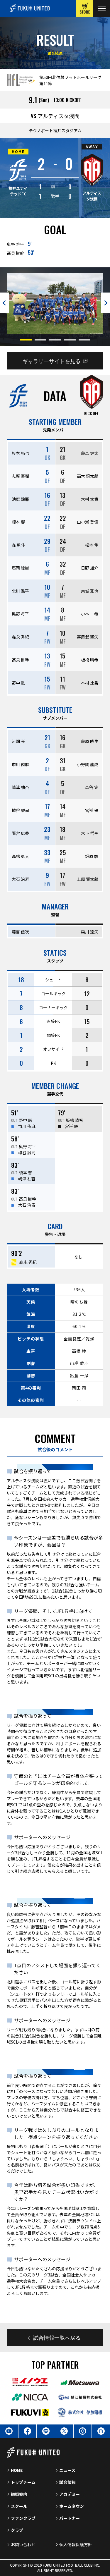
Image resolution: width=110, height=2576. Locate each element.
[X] (64, 2431)
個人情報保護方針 (76, 2544)
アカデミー (70, 2494)
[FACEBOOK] (28, 2431)
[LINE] (46, 2431)
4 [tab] (70, 340)
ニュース (67, 2470)
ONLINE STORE (85, 8)
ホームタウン (72, 2506)
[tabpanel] (55, 304)
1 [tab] (26, 340)
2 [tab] (40, 340)
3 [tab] (55, 340)
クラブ (17, 2530)
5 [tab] (84, 340)
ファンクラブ (23, 2518)
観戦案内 (19, 2494)
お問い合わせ (23, 2544)
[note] (101, 2431)
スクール (19, 2506)
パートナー (70, 2518)
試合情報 (67, 2482)
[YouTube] (9, 2431)
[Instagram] (83, 2431)
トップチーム (23, 2482)
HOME (17, 2470)
